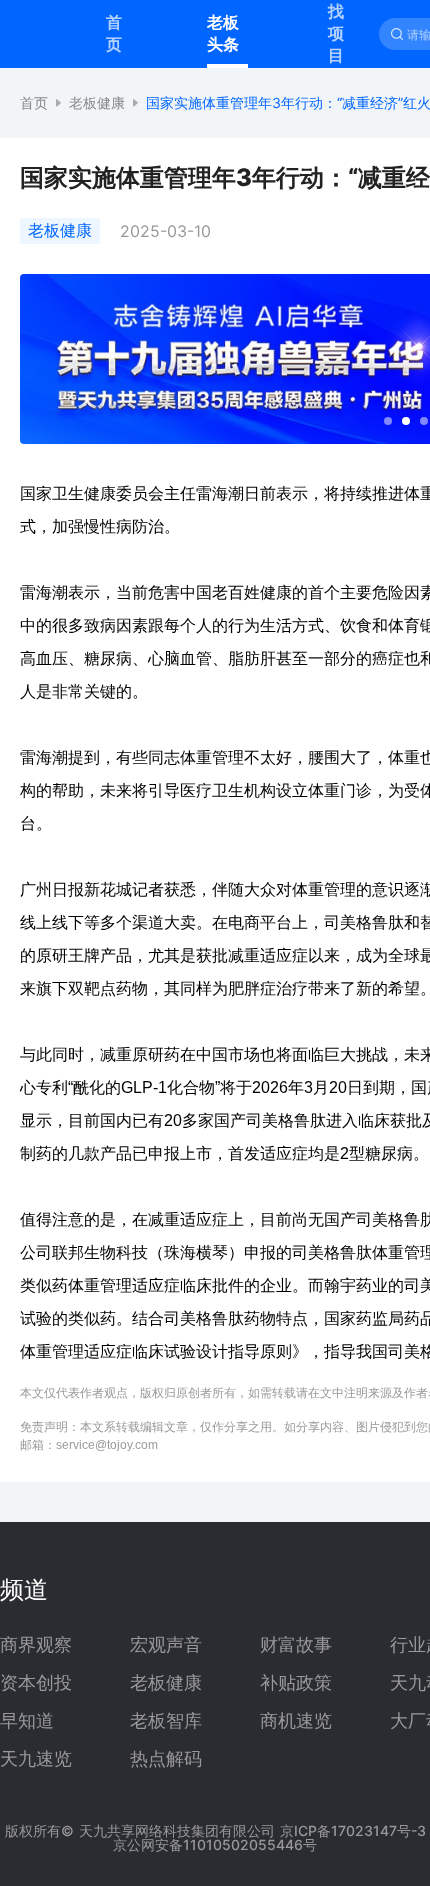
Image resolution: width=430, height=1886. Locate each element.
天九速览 (36, 1759)
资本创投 (36, 1683)
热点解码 (166, 1759)
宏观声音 (166, 1645)
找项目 (336, 33)
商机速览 (296, 1721)
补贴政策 (296, 1683)
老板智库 (166, 1721)
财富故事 (296, 1645)
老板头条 (223, 33)
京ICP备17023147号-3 (353, 1830)
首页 (114, 33)
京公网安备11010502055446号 (215, 1844)
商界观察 (36, 1645)
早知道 (27, 1721)
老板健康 (97, 102)
